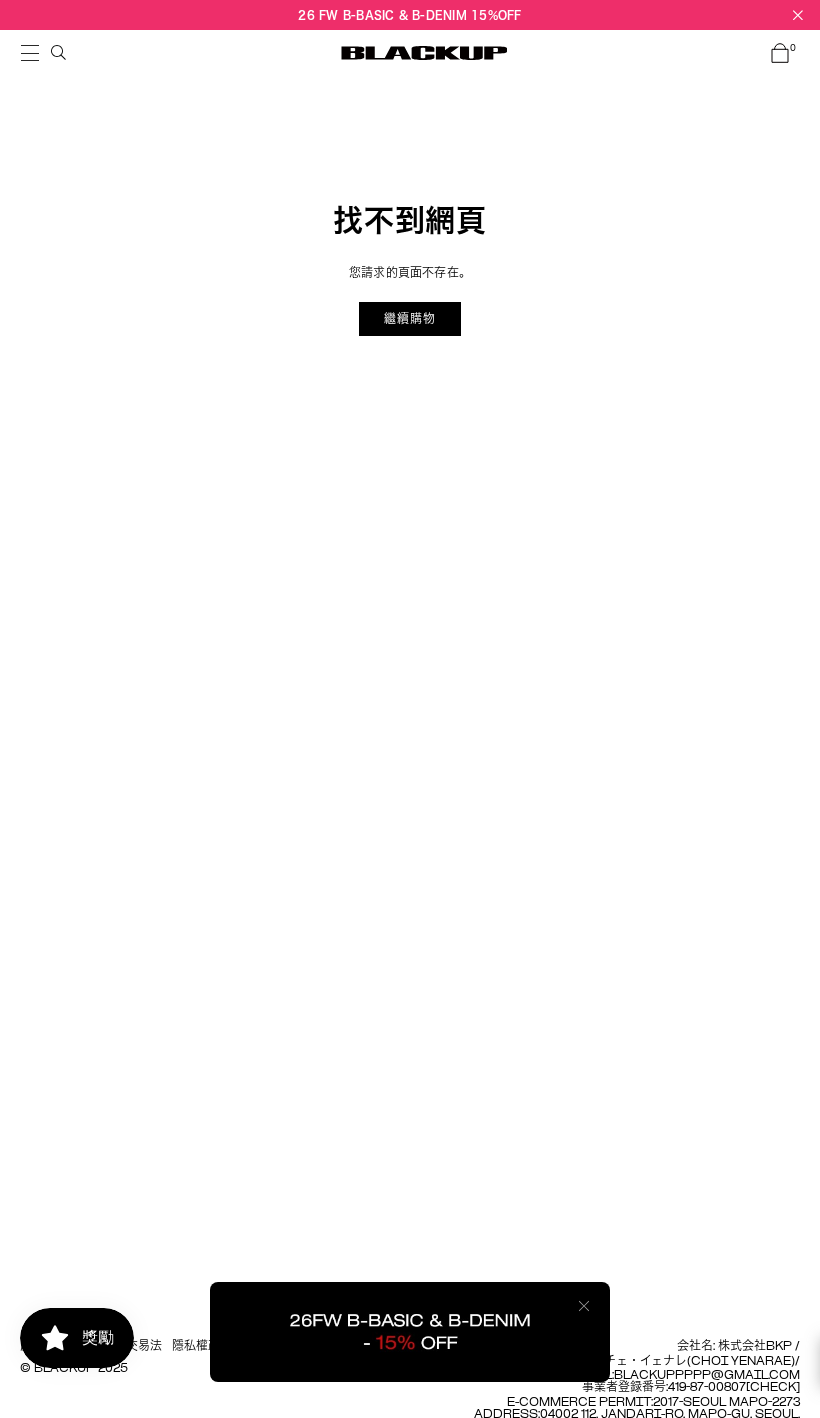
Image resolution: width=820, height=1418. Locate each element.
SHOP (30, 53)
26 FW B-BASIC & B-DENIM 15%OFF (409, 14)
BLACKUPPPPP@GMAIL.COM (707, 1376)
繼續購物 (410, 319)
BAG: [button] (793, 49)
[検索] (59, 53)
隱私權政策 (202, 1347)
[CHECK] (773, 1388)
